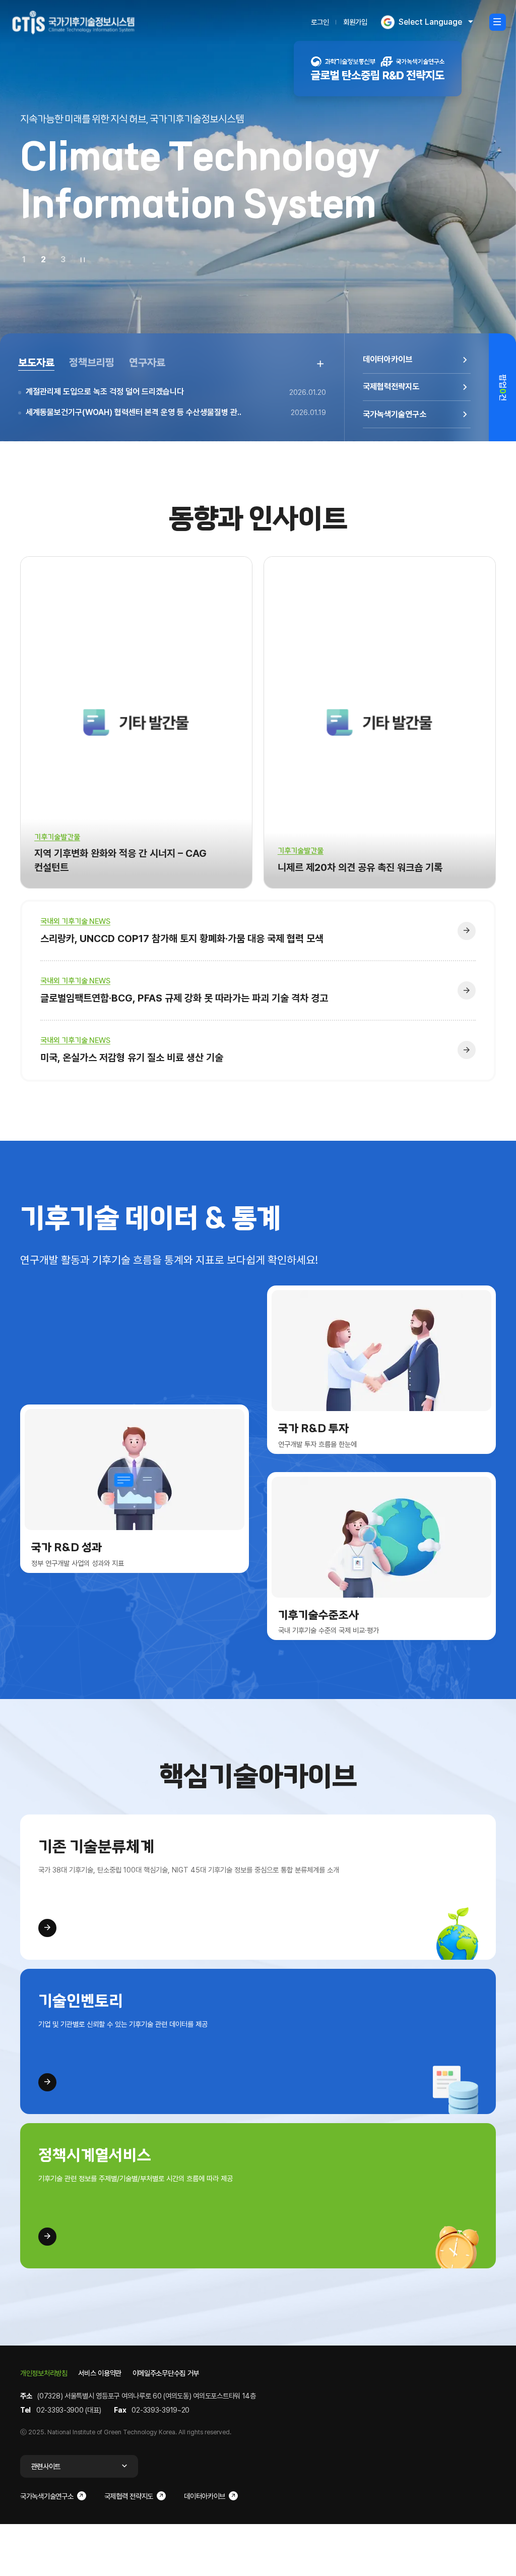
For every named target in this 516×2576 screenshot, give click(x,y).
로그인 (320, 22)
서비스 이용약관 (100, 2373)
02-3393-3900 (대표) (69, 2410)
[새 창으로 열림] (378, 69)
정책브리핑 (92, 363)
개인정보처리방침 (44, 2373)
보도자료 (36, 363)
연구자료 (147, 363)
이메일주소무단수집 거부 (166, 2373)
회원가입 (355, 22)
